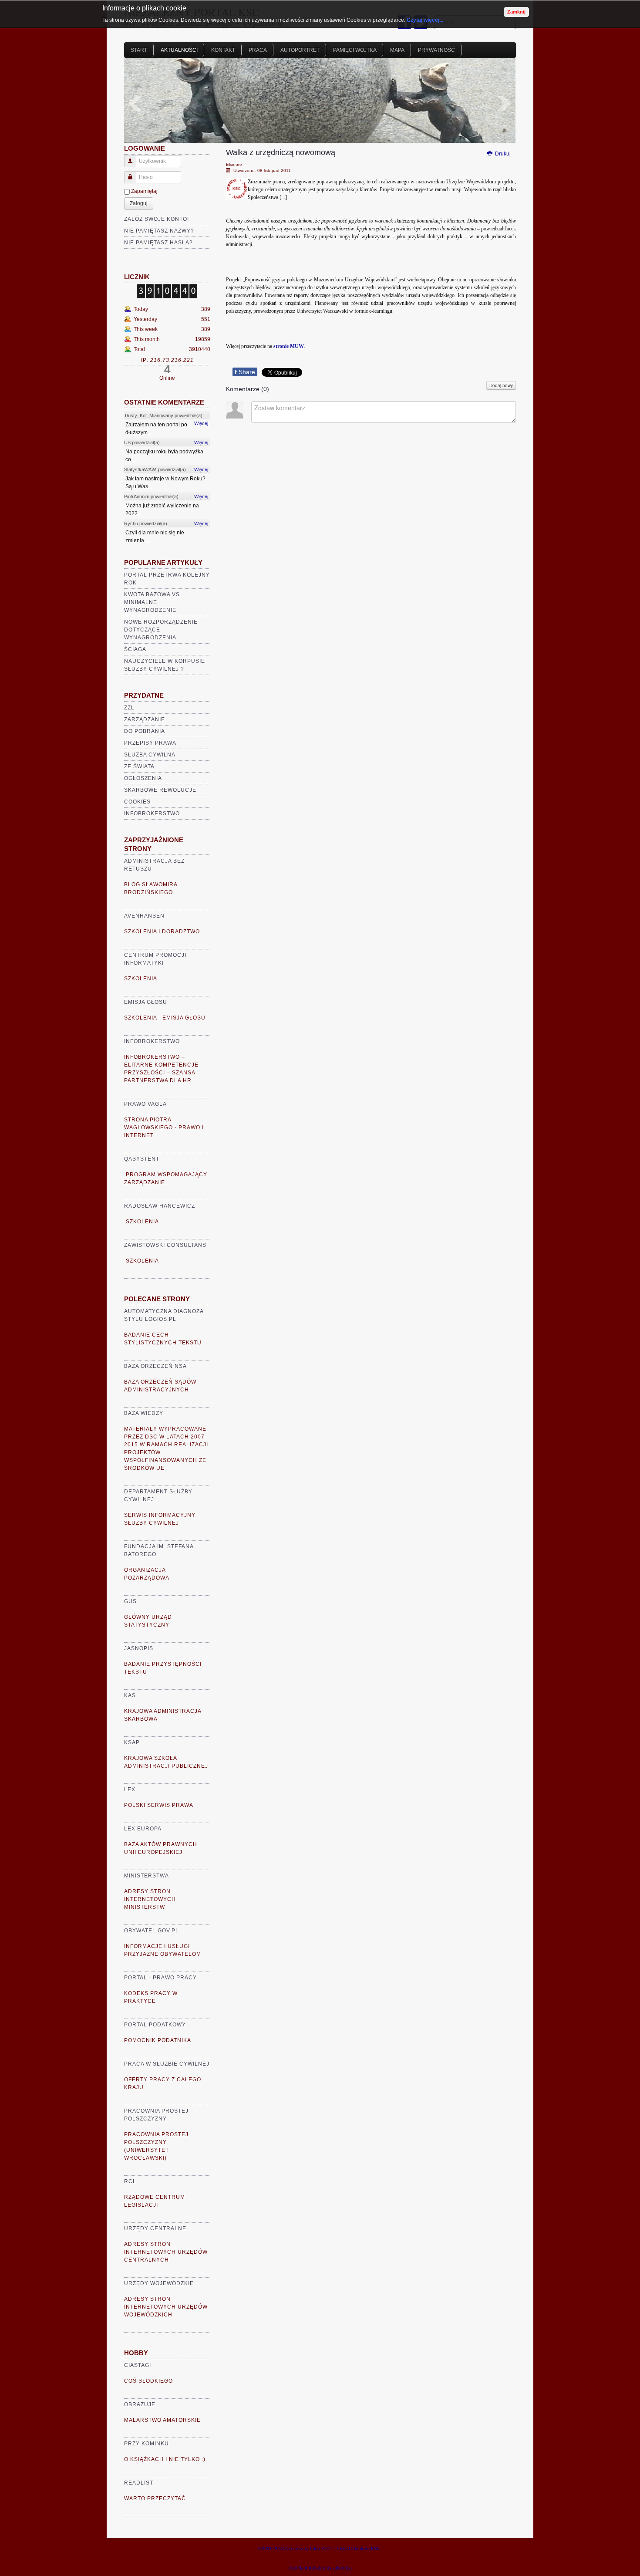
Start (139, 50)
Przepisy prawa (150, 743)
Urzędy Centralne (155, 2228)
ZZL (129, 708)
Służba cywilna (150, 755)
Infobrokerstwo (152, 814)
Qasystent (142, 1159)
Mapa (397, 50)
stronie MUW (289, 346)
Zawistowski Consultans (165, 1245)
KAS (130, 1695)
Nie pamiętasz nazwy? (159, 231)
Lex (130, 1789)
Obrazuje (140, 2404)
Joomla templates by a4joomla (320, 2568)
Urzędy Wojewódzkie (159, 2283)
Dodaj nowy (501, 385)
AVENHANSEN (144, 916)
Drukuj (502, 154)
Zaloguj (139, 203)
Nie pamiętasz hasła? (158, 243)
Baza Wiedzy (144, 1413)
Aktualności (179, 50)
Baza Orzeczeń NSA (155, 1366)
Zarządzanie (145, 719)
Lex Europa (143, 1829)
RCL (130, 2181)
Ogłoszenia (143, 778)
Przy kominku (147, 2444)
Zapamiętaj (144, 191)
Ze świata (139, 766)
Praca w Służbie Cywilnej (167, 2064)
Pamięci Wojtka (355, 50)
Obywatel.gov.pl (152, 1931)
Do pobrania (145, 731)
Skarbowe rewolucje (160, 790)
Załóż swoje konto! (157, 219)
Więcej (201, 423)
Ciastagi (138, 2365)
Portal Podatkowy (155, 2025)
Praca (258, 50)
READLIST (139, 2483)
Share (245, 372)
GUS (130, 1601)
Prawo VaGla (145, 1104)
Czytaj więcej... (425, 20)
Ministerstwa (147, 1876)
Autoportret (300, 50)
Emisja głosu (146, 1002)
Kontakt (223, 50)
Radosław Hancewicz (160, 1206)
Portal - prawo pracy (160, 1978)
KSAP (132, 1742)
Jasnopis (139, 1648)
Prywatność (436, 50)
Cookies (137, 802)
